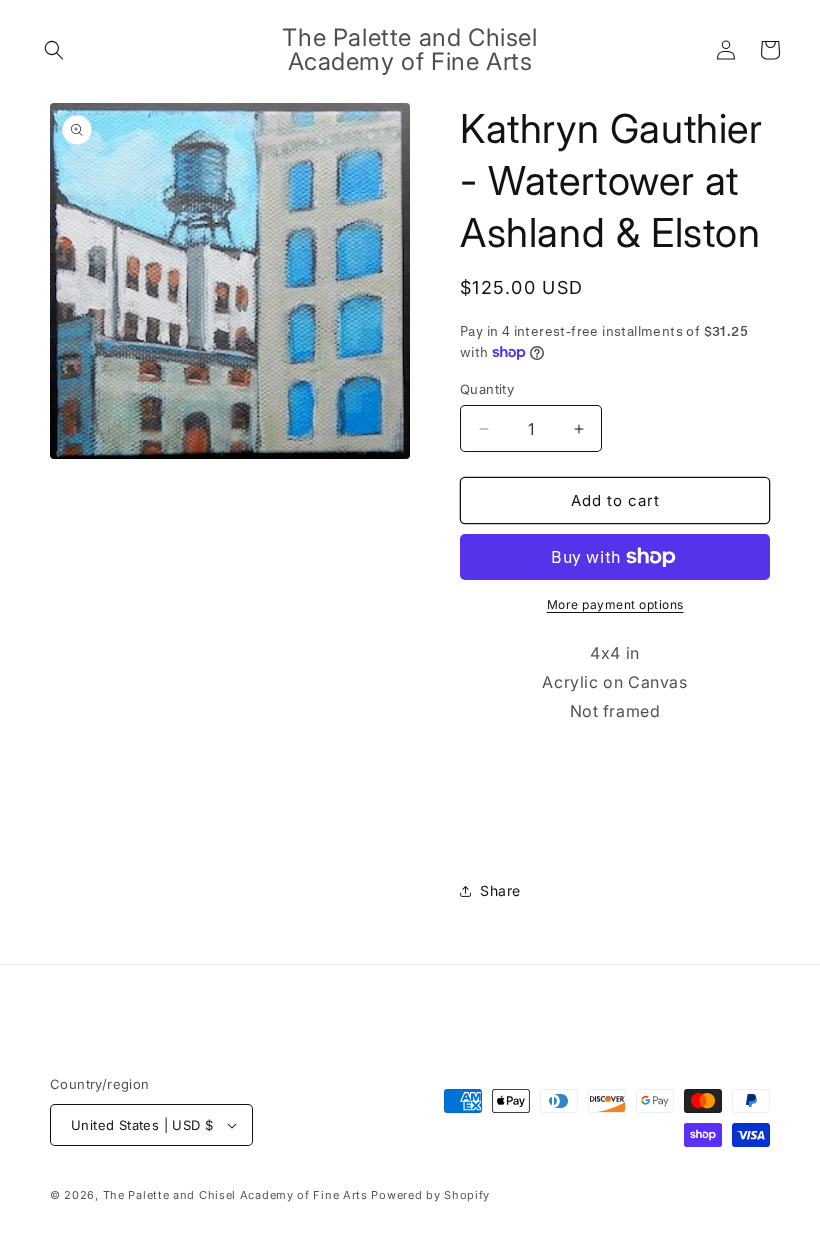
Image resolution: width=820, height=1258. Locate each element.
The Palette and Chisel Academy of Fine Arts (235, 1195)
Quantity (487, 389)
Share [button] (500, 890)
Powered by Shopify (430, 1195)
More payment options (615, 604)
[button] (54, 50)
